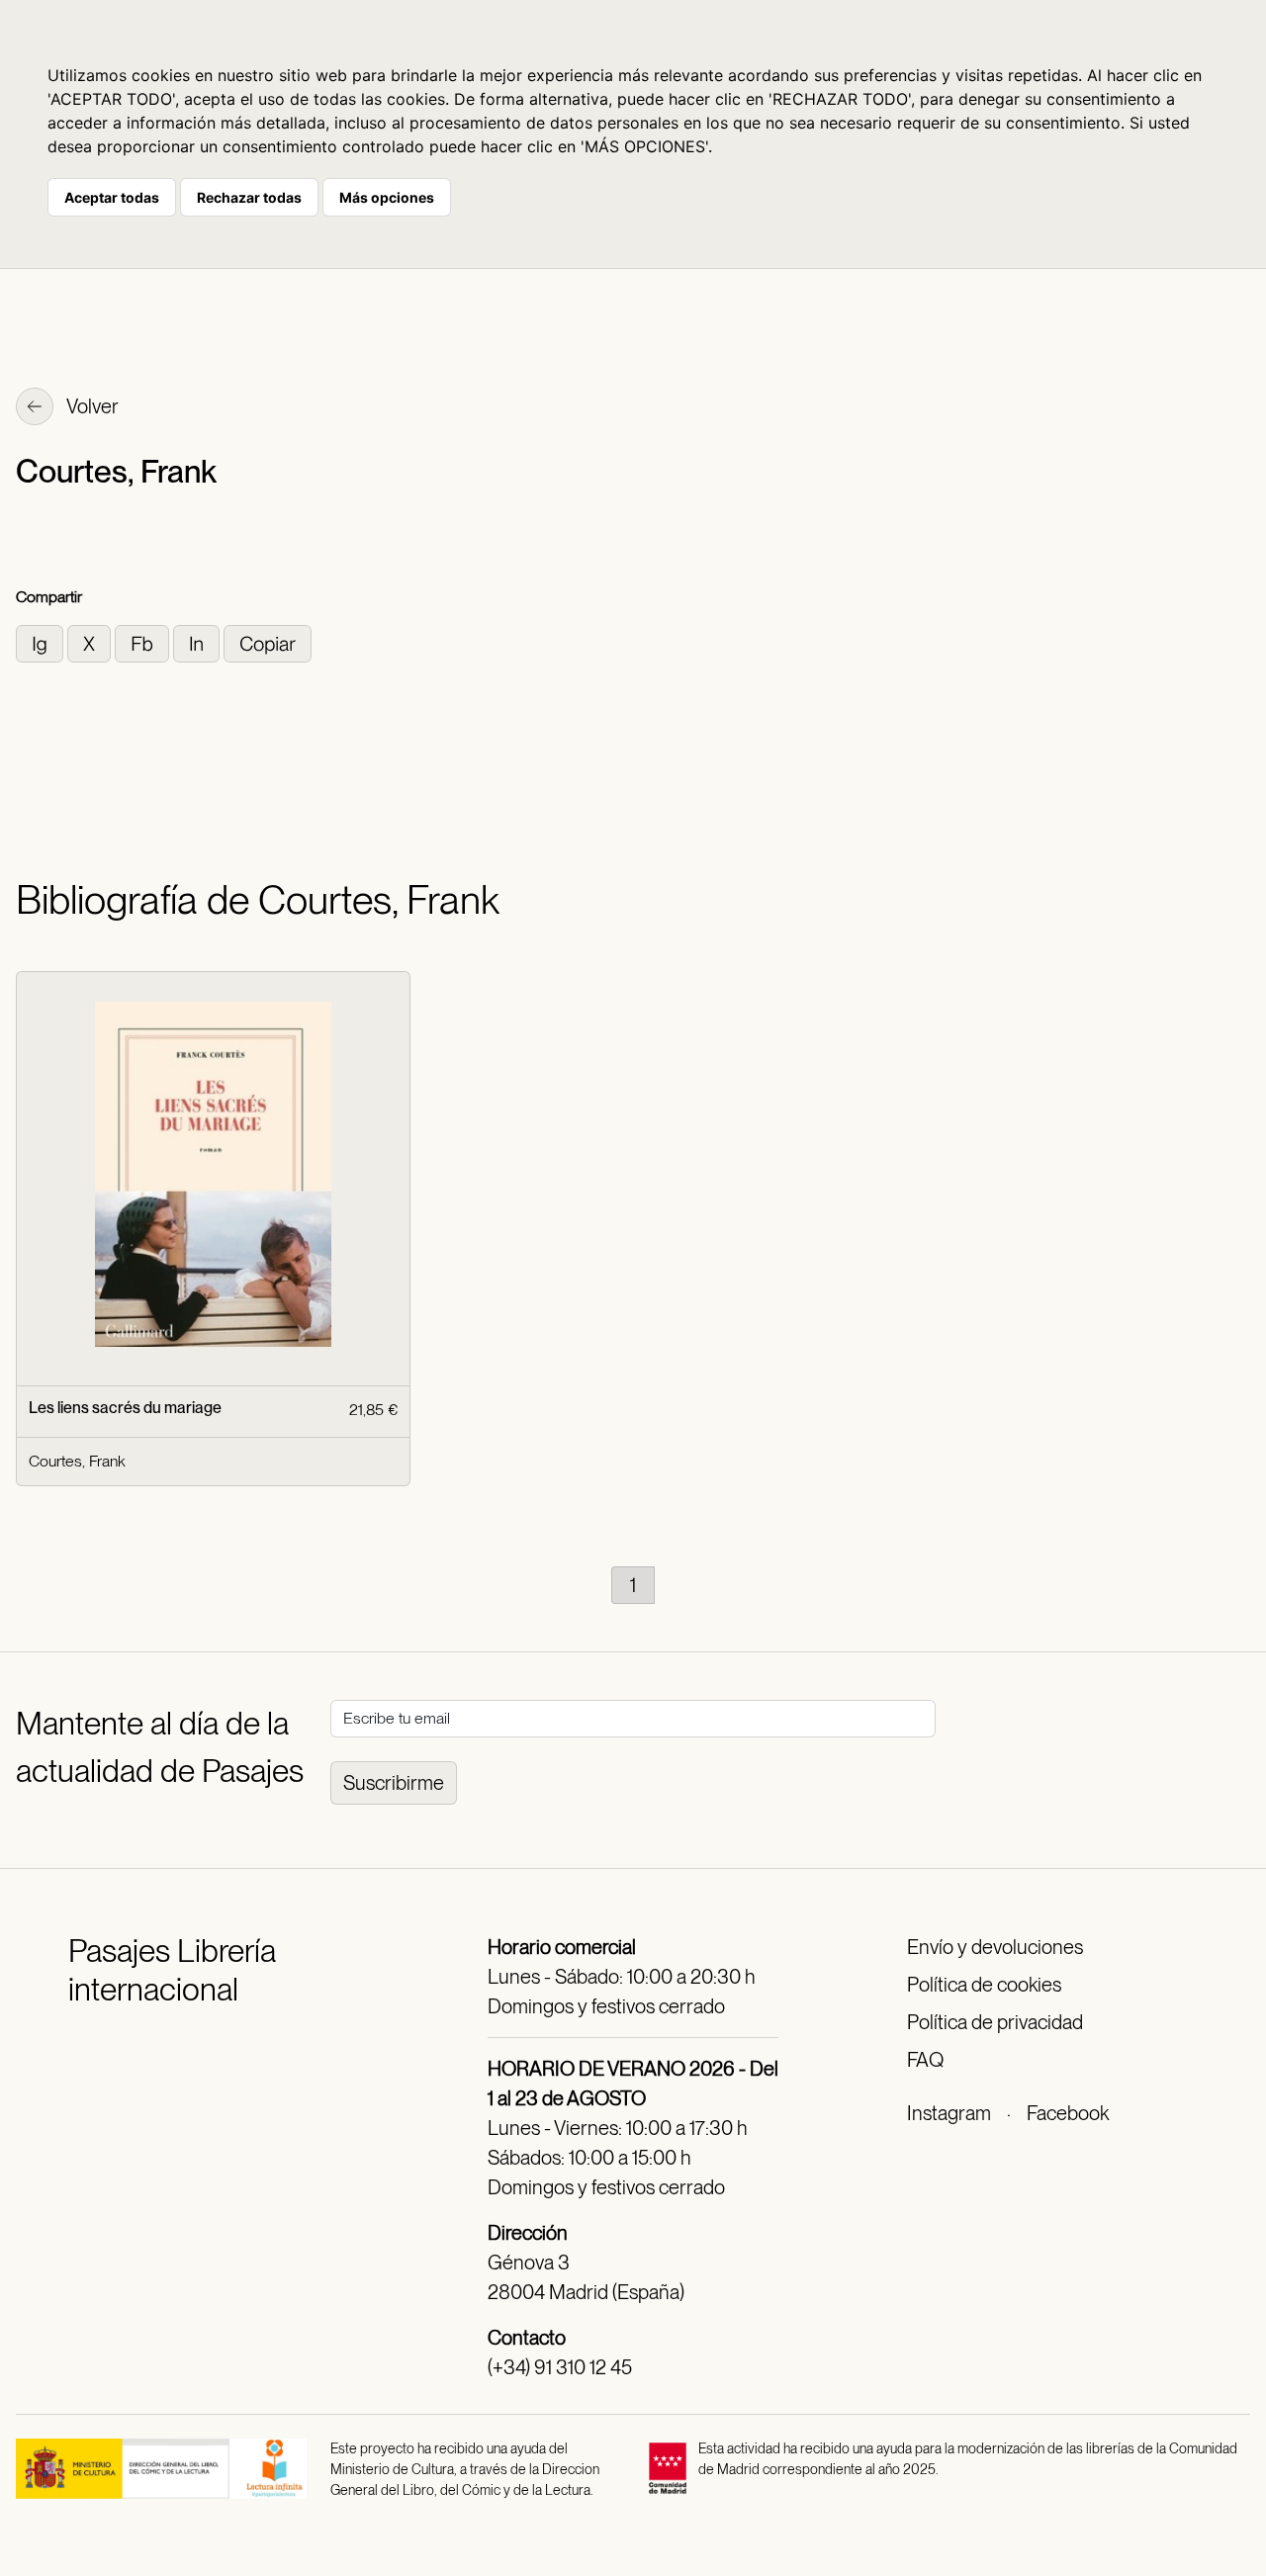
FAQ (925, 2060)
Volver (91, 406)
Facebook (1068, 2113)
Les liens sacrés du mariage (125, 1408)
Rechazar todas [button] (249, 197)
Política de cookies (984, 1985)
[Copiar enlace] (268, 642)
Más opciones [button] (387, 197)
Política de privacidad (995, 2022)
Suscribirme (394, 1783)
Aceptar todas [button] (112, 197)
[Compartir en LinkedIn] (198, 642)
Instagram (949, 2113)
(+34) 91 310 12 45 (560, 2367)
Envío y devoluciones (995, 1947)
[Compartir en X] (91, 642)
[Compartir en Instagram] (42, 642)
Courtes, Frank (77, 1461)
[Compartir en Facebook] (144, 642)
